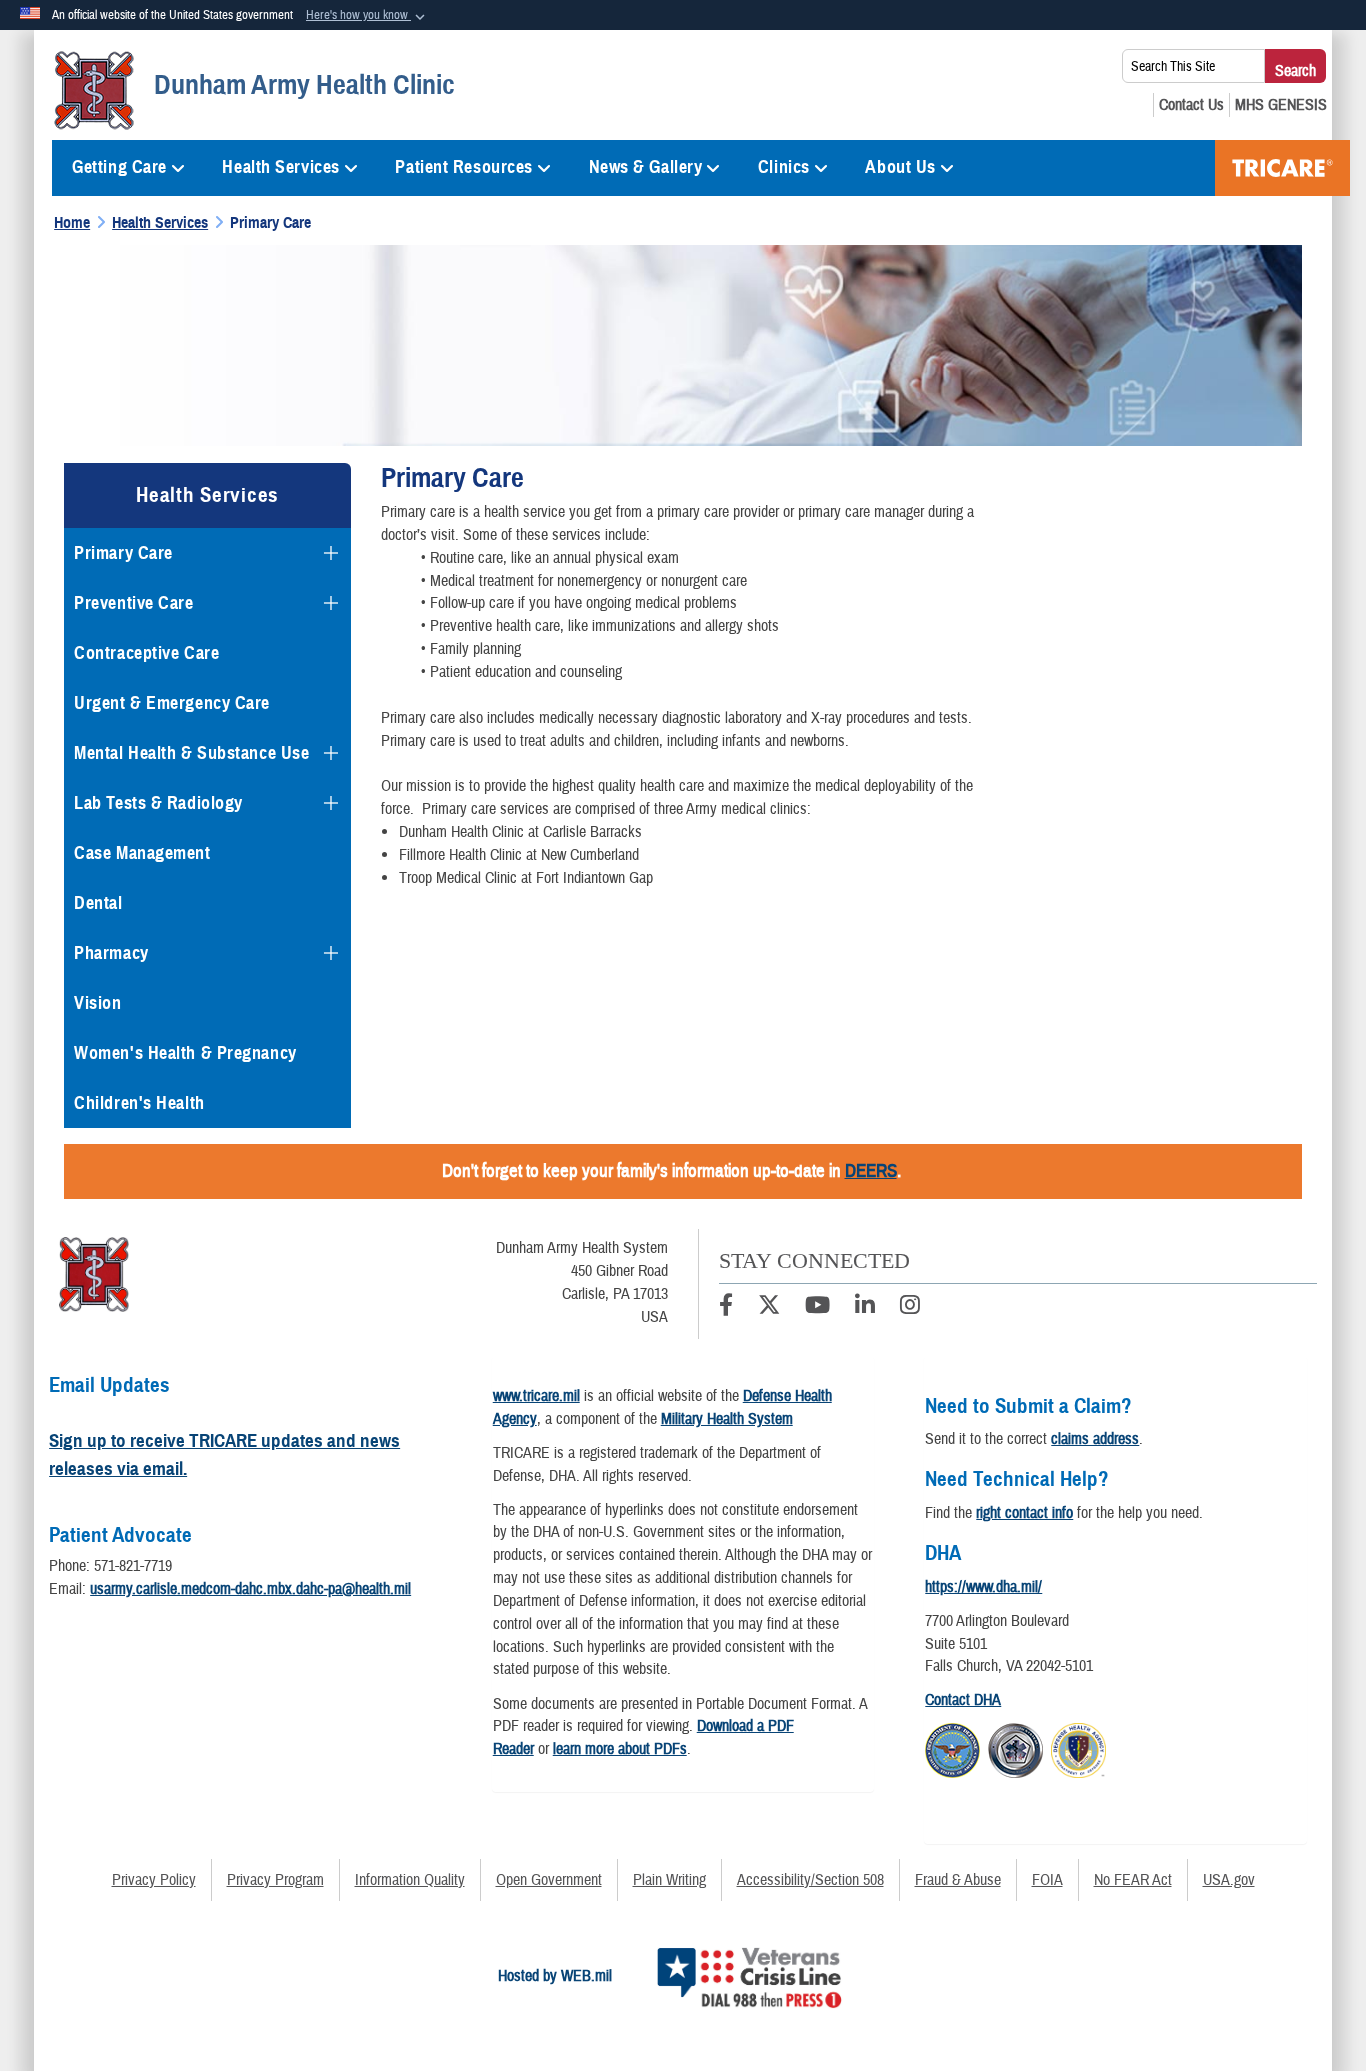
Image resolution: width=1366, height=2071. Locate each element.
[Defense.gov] (952, 1748)
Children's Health (139, 1103)
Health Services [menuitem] (280, 167)
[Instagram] (910, 1308)
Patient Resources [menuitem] (464, 167)
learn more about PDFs (620, 1749)
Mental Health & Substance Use (191, 753)
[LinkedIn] (865, 1308)
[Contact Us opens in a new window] (1191, 105)
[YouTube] (817, 1308)
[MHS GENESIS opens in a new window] (1281, 105)
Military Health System (727, 1419)
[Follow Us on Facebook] (726, 1308)
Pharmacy (111, 953)
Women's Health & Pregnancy (185, 1053)
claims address (1095, 1439)
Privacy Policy (154, 1880)
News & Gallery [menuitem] (646, 167)
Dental (98, 903)
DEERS (871, 1171)
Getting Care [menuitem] (119, 167)
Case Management (142, 853)
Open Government (549, 1880)
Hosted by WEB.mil (555, 1976)
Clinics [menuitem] (784, 167)
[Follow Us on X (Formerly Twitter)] (769, 1308)
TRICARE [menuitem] (1282, 168)
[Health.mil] (1015, 1748)
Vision (97, 1003)
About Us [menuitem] (900, 167)
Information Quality (410, 1880)
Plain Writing (669, 1880)
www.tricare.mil (536, 1396)
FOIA (1047, 1880)
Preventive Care (133, 603)
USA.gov (1229, 1880)
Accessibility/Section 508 (810, 1880)
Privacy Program (275, 1880)
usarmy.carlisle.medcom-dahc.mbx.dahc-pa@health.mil (250, 1589)
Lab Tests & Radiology (158, 803)
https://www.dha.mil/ (983, 1587)
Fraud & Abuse (958, 1880)
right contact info (1024, 1513)
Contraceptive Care (146, 653)
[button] (367, 16)
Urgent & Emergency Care (172, 703)
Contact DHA (963, 1700)
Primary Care (123, 553)
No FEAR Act (1133, 1880)
